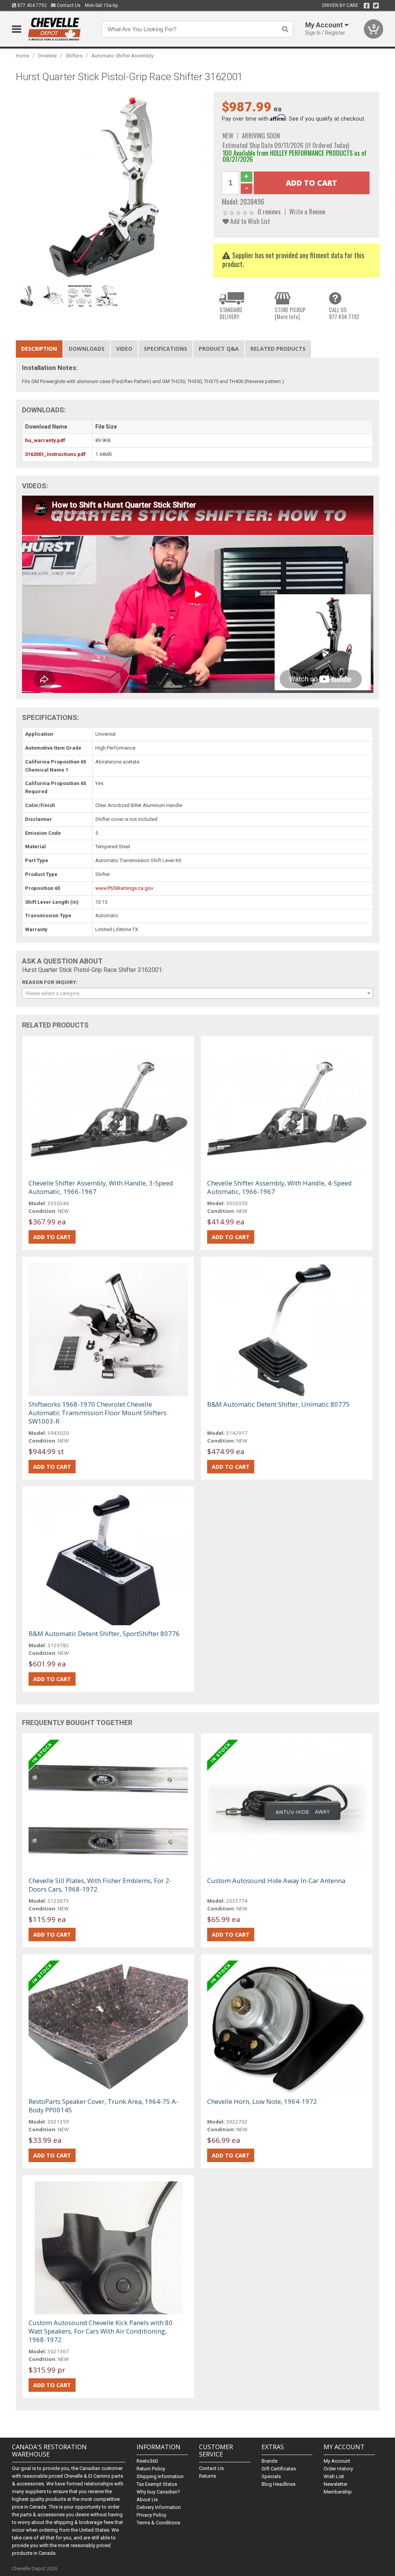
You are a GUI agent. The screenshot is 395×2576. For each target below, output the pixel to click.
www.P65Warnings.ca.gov (124, 888)
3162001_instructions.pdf (55, 454)
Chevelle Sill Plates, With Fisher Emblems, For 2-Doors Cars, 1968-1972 (100, 1885)
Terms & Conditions (158, 2523)
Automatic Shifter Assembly (122, 56)
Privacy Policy (151, 2515)
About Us (147, 2499)
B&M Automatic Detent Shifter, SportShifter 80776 (104, 1634)
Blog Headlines (279, 2484)
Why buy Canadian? (158, 2492)
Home (23, 56)
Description (39, 349)
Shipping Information (160, 2476)
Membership (338, 2492)
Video (124, 349)
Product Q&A (219, 349)
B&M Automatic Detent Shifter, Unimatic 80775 (279, 1404)
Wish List (334, 2476)
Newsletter (336, 2484)
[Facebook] (367, 6)
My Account (337, 2461)
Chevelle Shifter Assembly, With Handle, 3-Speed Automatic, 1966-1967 (101, 1187)
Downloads (87, 349)
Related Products (278, 349)
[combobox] (198, 993)
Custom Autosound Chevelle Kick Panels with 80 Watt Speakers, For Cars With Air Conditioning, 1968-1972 (101, 2331)
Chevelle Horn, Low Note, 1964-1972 (262, 2101)
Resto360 (147, 2461)
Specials (271, 2476)
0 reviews (269, 211)
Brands (269, 2461)
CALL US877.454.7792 (344, 313)
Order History (338, 2469)
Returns (208, 2476)
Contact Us (68, 5)
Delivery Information (159, 2507)
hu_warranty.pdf (45, 440)
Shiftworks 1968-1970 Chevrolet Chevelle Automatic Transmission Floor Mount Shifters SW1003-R (98, 1413)
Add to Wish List (249, 221)
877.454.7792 (31, 5)
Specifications (165, 349)
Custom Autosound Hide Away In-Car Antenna (276, 1881)
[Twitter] (376, 6)
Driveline (47, 56)
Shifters (74, 56)
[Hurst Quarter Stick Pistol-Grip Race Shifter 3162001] (111, 186)
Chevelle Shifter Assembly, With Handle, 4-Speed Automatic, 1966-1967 (279, 1187)
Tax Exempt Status (157, 2484)
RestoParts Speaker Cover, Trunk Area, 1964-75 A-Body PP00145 (103, 2106)
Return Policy (151, 2469)
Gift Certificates (279, 2469)
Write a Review (307, 211)
